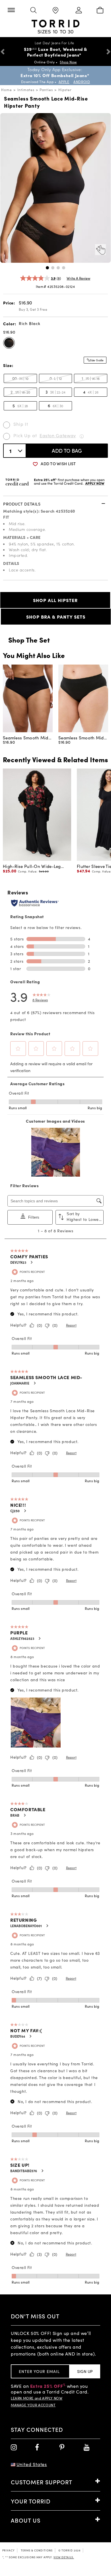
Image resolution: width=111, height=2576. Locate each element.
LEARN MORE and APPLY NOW (37, 2398)
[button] (47, 268)
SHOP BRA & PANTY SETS (56, 617)
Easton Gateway (58, 435)
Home (7, 90)
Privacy (9, 2550)
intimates (26, 90)
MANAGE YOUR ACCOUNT (33, 2405)
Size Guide (97, 360)
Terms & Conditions (37, 2550)
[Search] (33, 11)
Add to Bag (67, 451)
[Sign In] (78, 11)
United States (32, 2464)
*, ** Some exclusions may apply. (38, 2557)
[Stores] (55, 11)
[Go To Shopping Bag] (100, 11)
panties (46, 90)
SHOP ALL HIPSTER (55, 600)
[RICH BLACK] (9, 343)
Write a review (78, 278)
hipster (65, 90)
